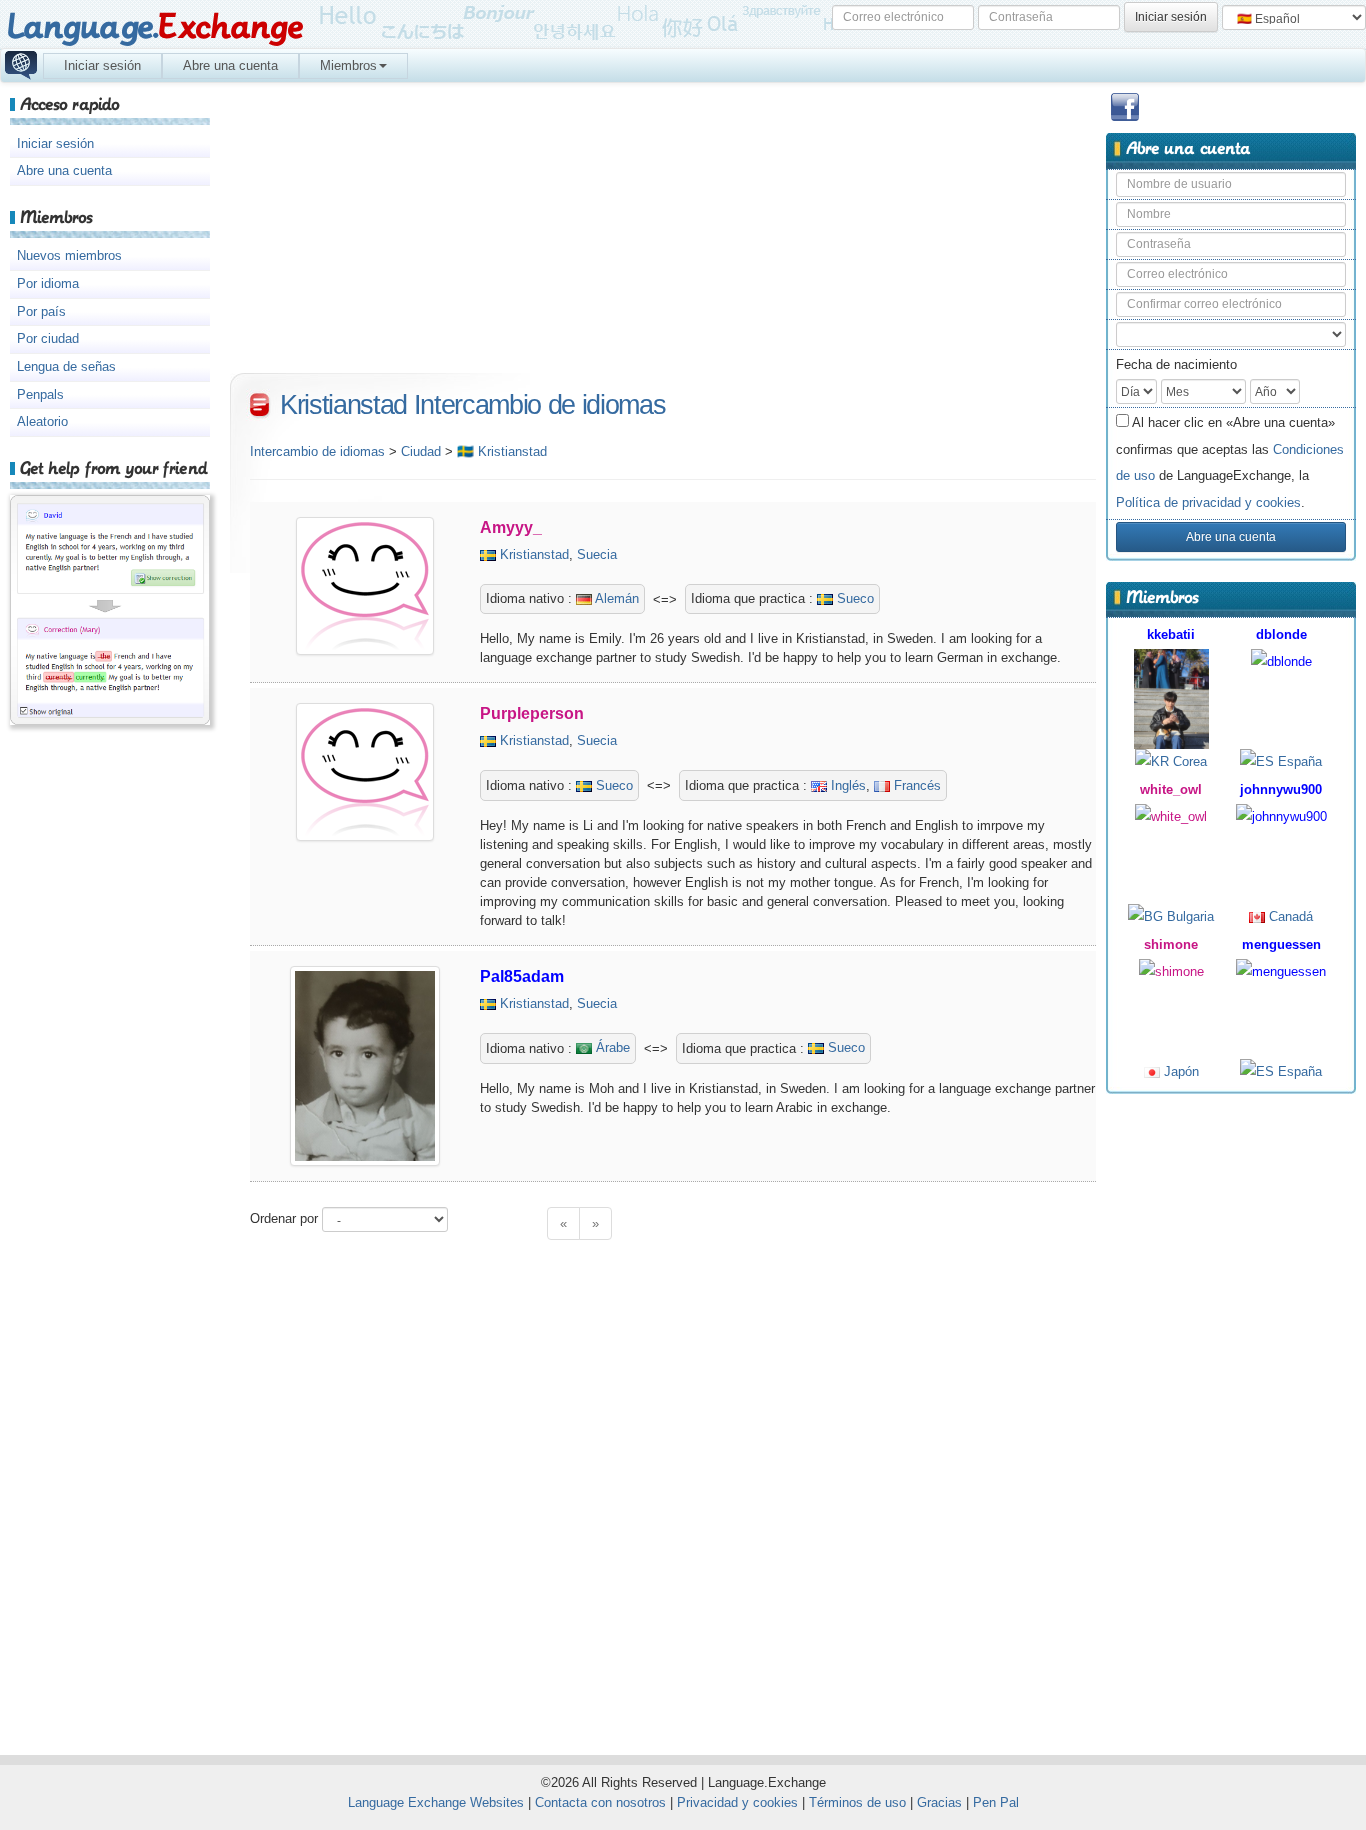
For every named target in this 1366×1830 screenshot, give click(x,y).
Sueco (853, 598)
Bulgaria (1188, 916)
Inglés (846, 785)
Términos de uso (857, 1802)
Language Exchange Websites (436, 1802)
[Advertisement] (1231, 1416)
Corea (1188, 761)
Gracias (939, 1802)
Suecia (597, 554)
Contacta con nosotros (600, 1802)
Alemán (615, 598)
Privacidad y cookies (737, 1802)
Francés (915, 785)
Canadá (1289, 916)
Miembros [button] (348, 65)
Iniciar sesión (102, 65)
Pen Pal (996, 1802)
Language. (154, 27)
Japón (1179, 1071)
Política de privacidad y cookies (1208, 502)
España (1298, 761)
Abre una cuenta (230, 65)
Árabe (611, 1047)
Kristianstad (534, 554)
